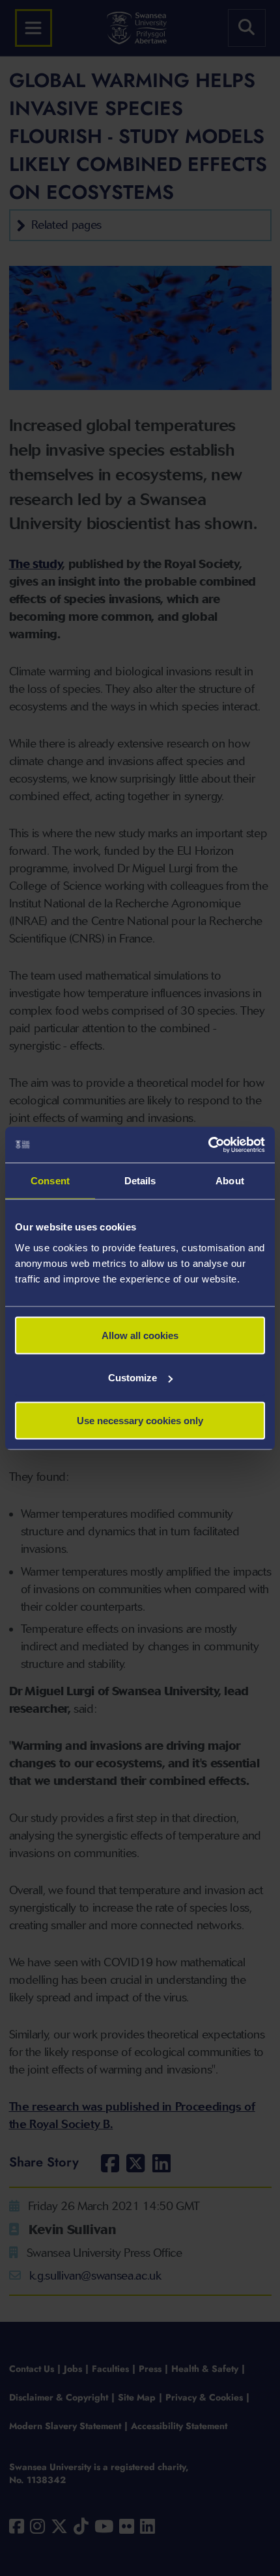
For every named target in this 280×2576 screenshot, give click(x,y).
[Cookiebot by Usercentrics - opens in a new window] (208, 1145)
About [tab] (230, 1181)
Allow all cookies (140, 1335)
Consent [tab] (50, 1181)
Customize (133, 1378)
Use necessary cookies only (140, 1420)
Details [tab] (140, 1181)
